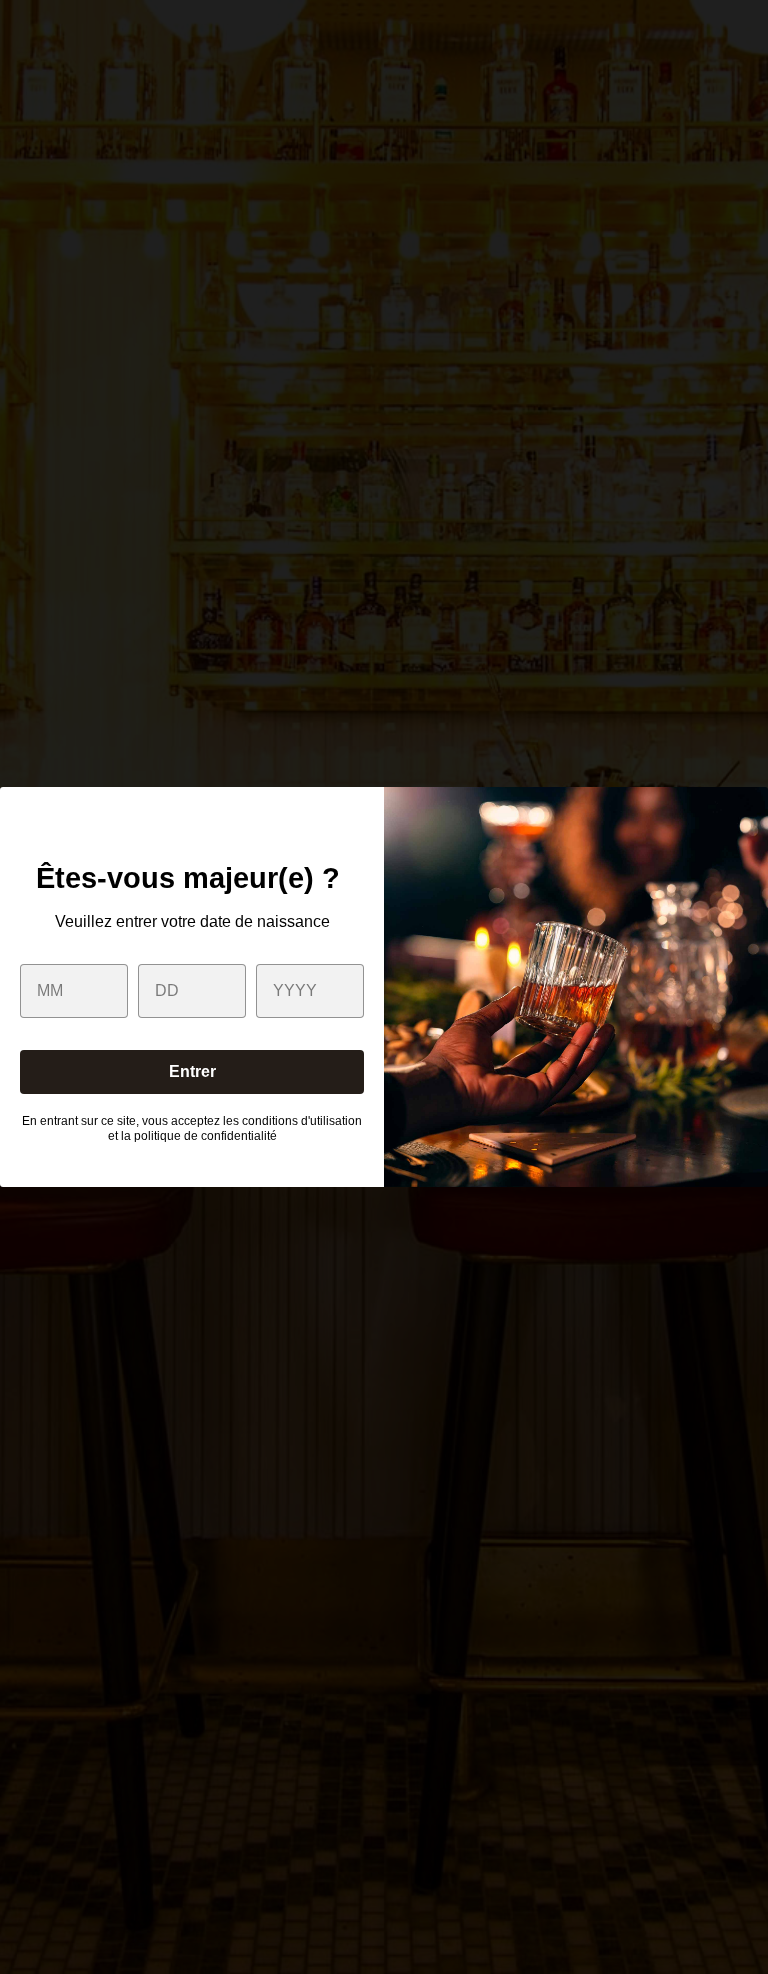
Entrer (192, 1071)
